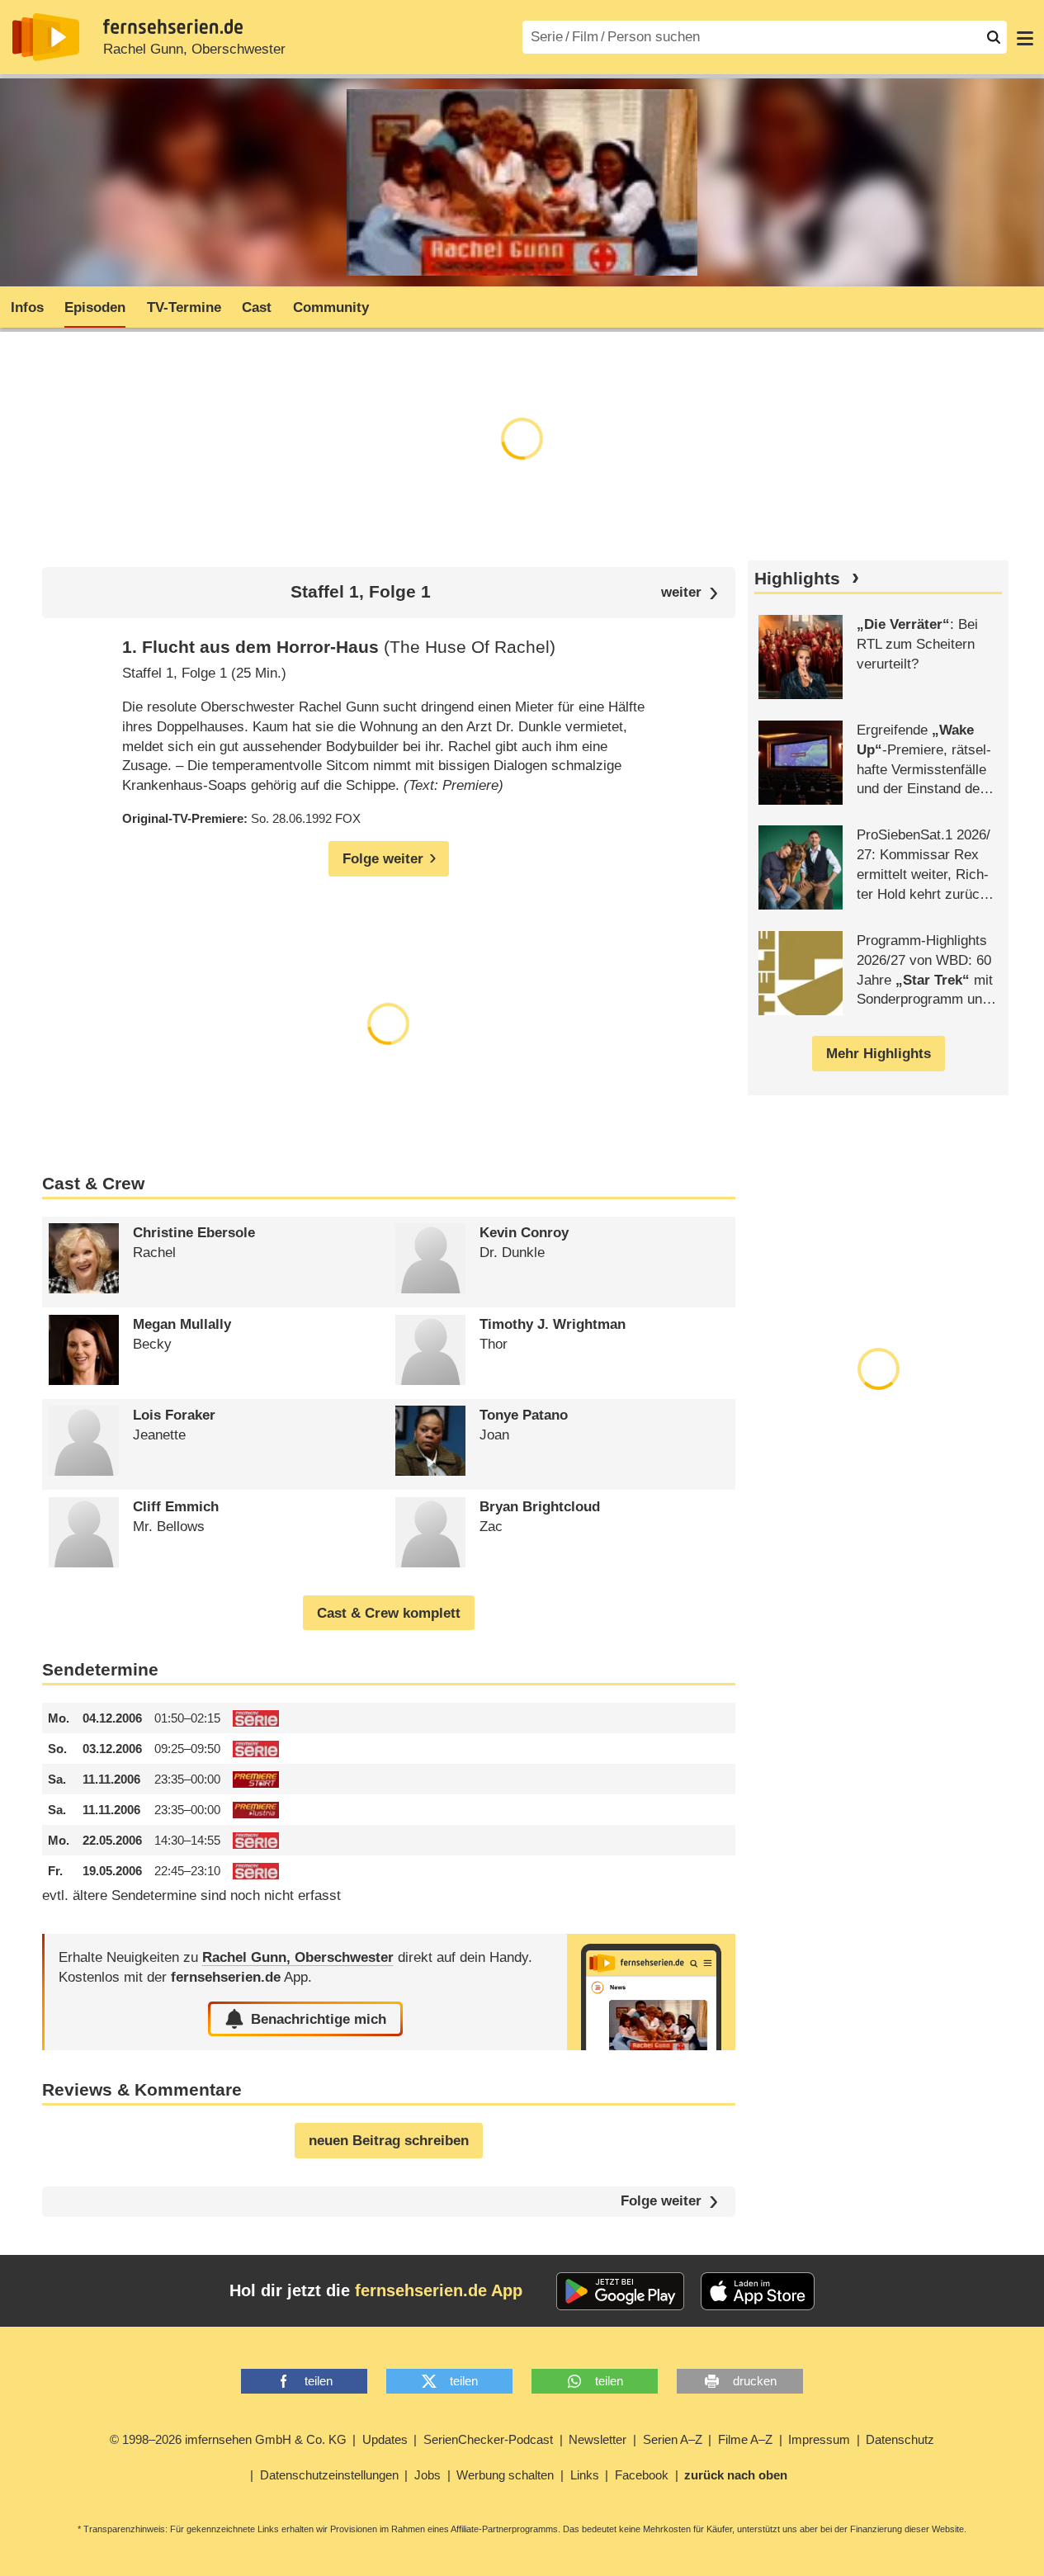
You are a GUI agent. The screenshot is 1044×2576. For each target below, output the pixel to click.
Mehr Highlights (879, 1054)
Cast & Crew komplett (389, 1613)
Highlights (797, 579)
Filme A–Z (745, 2439)
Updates (385, 2439)
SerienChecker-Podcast (488, 2439)
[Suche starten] (994, 37)
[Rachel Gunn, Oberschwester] (651, 1992)
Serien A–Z (673, 2439)
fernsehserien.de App (439, 2290)
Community (331, 307)
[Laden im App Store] (758, 2291)
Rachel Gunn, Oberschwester (194, 49)
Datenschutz (900, 2439)
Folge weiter (661, 2202)
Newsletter (598, 2439)
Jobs (428, 2475)
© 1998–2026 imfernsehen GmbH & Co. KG (228, 2439)
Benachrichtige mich (319, 2019)
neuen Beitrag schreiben (389, 2141)
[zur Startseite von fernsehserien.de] (46, 37)
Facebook (642, 2475)
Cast (257, 307)
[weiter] (690, 593)
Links (585, 2475)
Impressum (819, 2439)
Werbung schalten (505, 2475)
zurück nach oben (736, 2475)
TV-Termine (184, 307)
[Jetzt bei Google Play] (620, 2291)
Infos (27, 307)
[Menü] (1025, 37)
